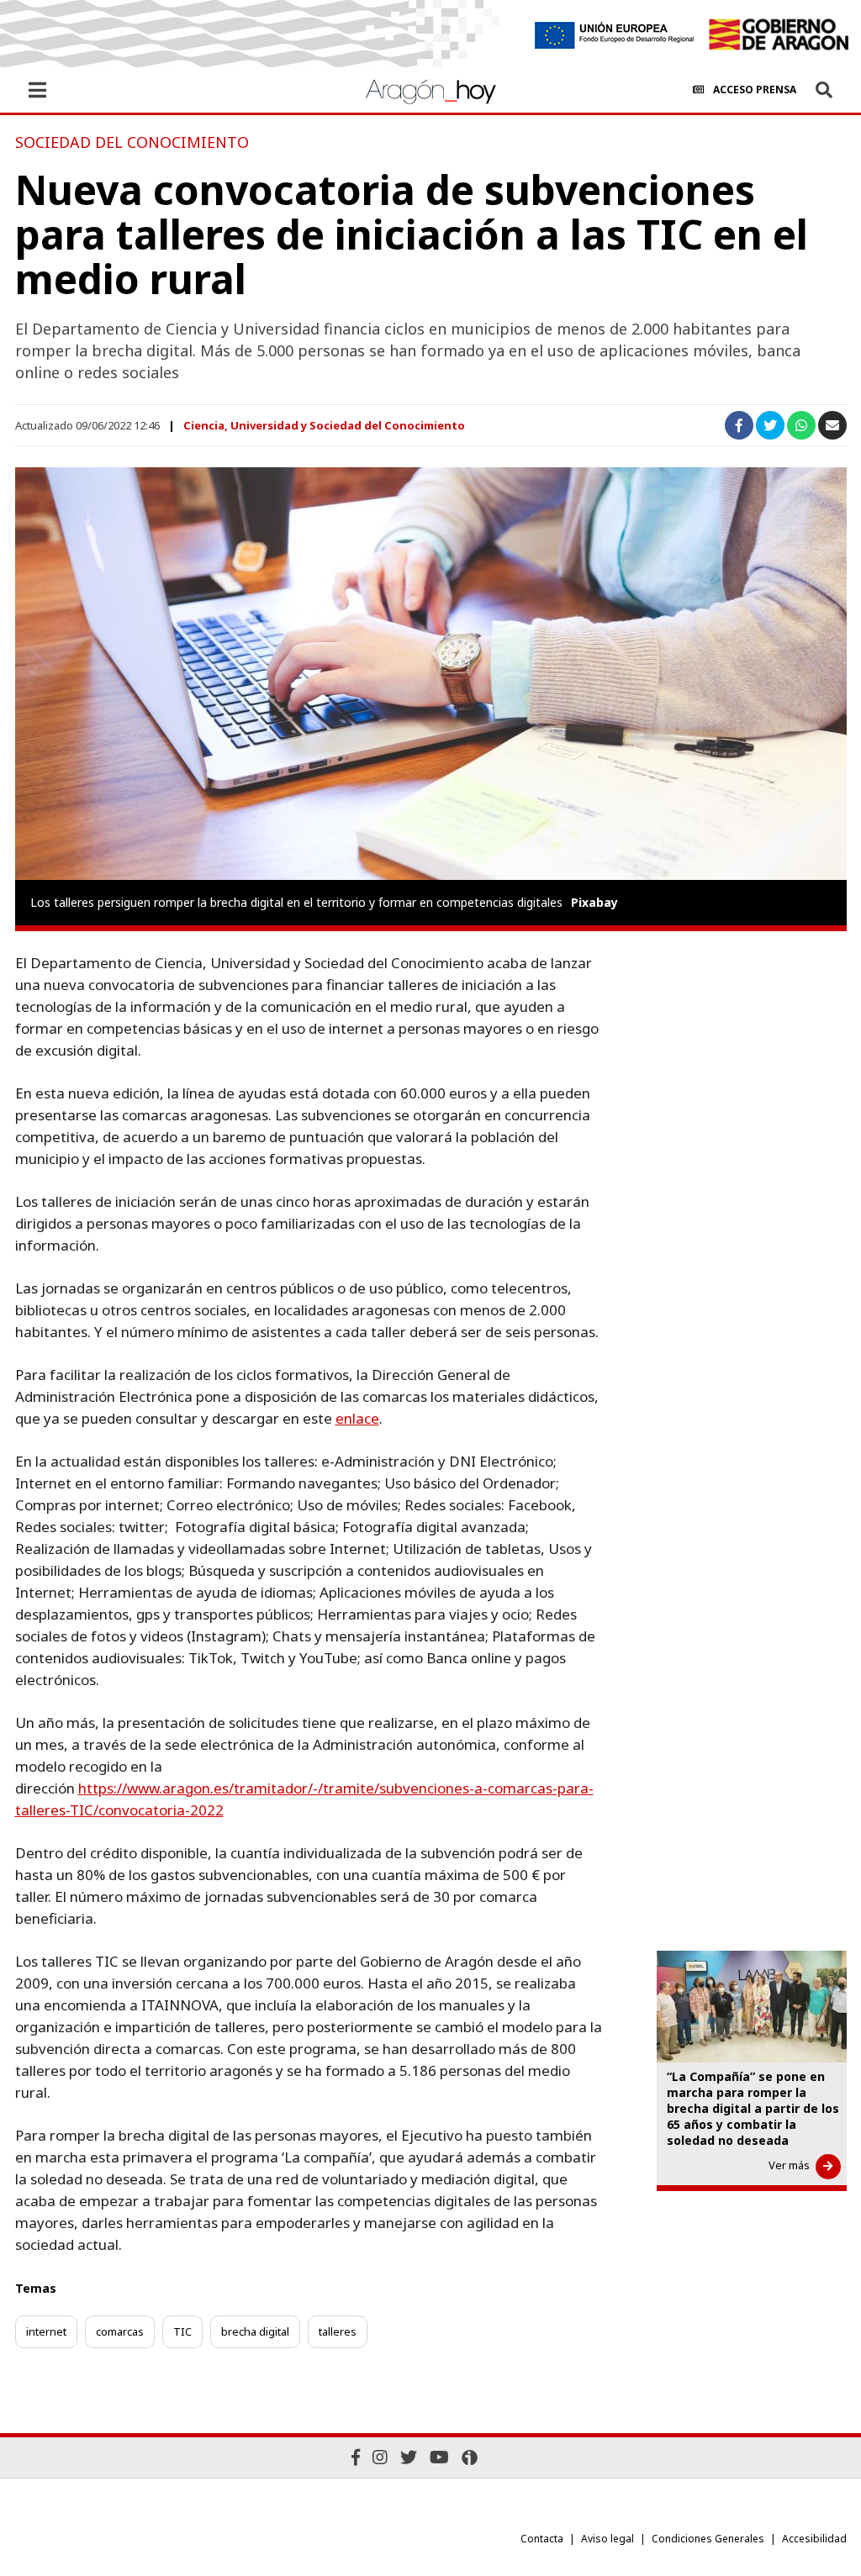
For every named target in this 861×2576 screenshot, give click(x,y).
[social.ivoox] (470, 2457)
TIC (182, 2331)
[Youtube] (439, 2457)
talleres (338, 2331)
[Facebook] (356, 2457)
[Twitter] (409, 2457)
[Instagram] (380, 2457)
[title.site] (778, 34)
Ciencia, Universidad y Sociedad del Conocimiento (324, 425)
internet (46, 2331)
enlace (357, 1418)
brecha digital (255, 2331)
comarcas (120, 2331)
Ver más (789, 2165)
